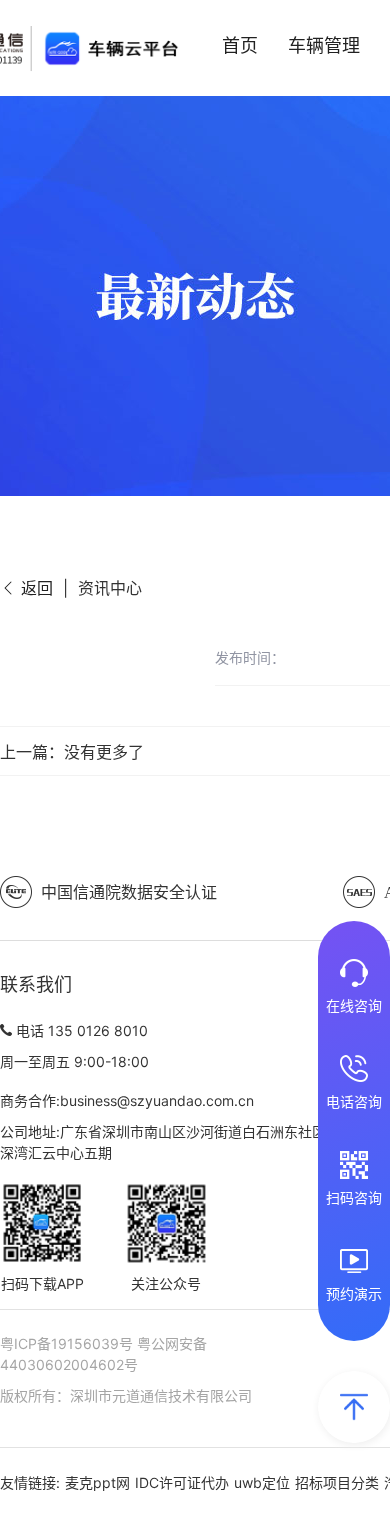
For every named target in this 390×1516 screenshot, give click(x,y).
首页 (240, 45)
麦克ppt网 (97, 1482)
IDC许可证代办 (182, 1482)
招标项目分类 (337, 1482)
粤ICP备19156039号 (68, 1343)
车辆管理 (324, 45)
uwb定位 (262, 1482)
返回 (34, 588)
